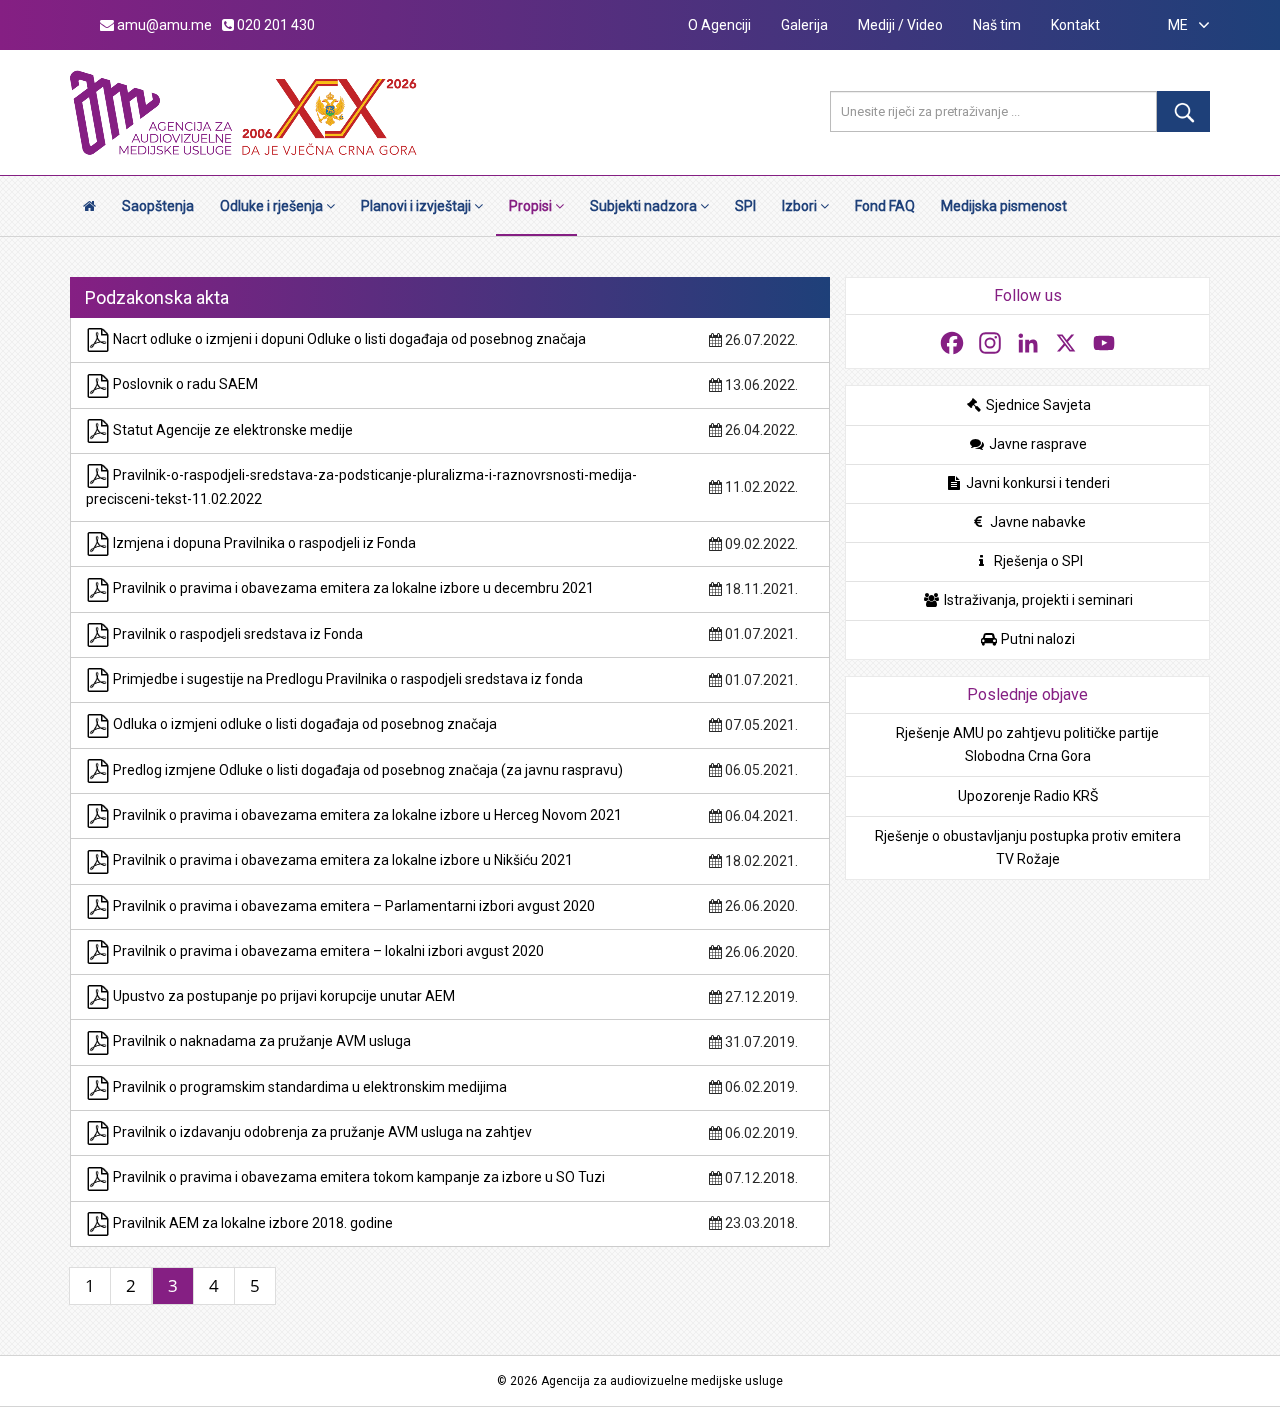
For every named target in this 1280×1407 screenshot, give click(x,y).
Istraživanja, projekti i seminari (1037, 600)
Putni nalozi (1036, 639)
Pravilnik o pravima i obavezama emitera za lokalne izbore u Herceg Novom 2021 (366, 815)
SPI (745, 206)
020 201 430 (274, 25)
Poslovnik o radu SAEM (184, 384)
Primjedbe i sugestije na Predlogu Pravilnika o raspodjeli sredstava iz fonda (346, 679)
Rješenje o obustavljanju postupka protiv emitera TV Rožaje (1028, 847)
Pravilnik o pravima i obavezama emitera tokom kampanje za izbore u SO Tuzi (357, 1177)
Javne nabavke (1036, 522)
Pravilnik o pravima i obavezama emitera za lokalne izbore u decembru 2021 (352, 588)
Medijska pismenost (1004, 206)
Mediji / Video (900, 25)
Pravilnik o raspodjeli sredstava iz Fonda (236, 634)
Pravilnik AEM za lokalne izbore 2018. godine (251, 1223)
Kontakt (1075, 25)
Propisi (532, 206)
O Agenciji (719, 25)
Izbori (801, 206)
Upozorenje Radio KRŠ (1028, 796)
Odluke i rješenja (273, 206)
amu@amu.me (163, 25)
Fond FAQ (885, 206)
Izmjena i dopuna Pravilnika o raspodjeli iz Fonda (263, 543)
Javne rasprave (1036, 444)
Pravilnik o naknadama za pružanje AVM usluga (260, 1041)
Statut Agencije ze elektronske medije (231, 430)
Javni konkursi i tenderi (1036, 483)
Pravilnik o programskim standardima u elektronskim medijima (308, 1087)
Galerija (804, 25)
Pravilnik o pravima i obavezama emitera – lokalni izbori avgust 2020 (327, 951)
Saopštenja (158, 206)
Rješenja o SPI (1037, 561)
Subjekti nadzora (645, 206)
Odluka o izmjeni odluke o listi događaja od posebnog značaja (303, 724)
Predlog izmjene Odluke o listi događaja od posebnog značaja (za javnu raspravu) (366, 770)
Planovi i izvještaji (417, 206)
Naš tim (997, 25)
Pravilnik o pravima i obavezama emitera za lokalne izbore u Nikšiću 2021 (341, 860)
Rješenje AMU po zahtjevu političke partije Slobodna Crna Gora (1027, 744)
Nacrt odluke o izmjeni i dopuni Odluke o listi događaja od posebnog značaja (348, 339)
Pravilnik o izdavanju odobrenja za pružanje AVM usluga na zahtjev (321, 1132)
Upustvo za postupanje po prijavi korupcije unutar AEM (282, 996)
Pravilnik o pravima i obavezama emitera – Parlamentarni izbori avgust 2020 (352, 906)
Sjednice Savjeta (1037, 405)
